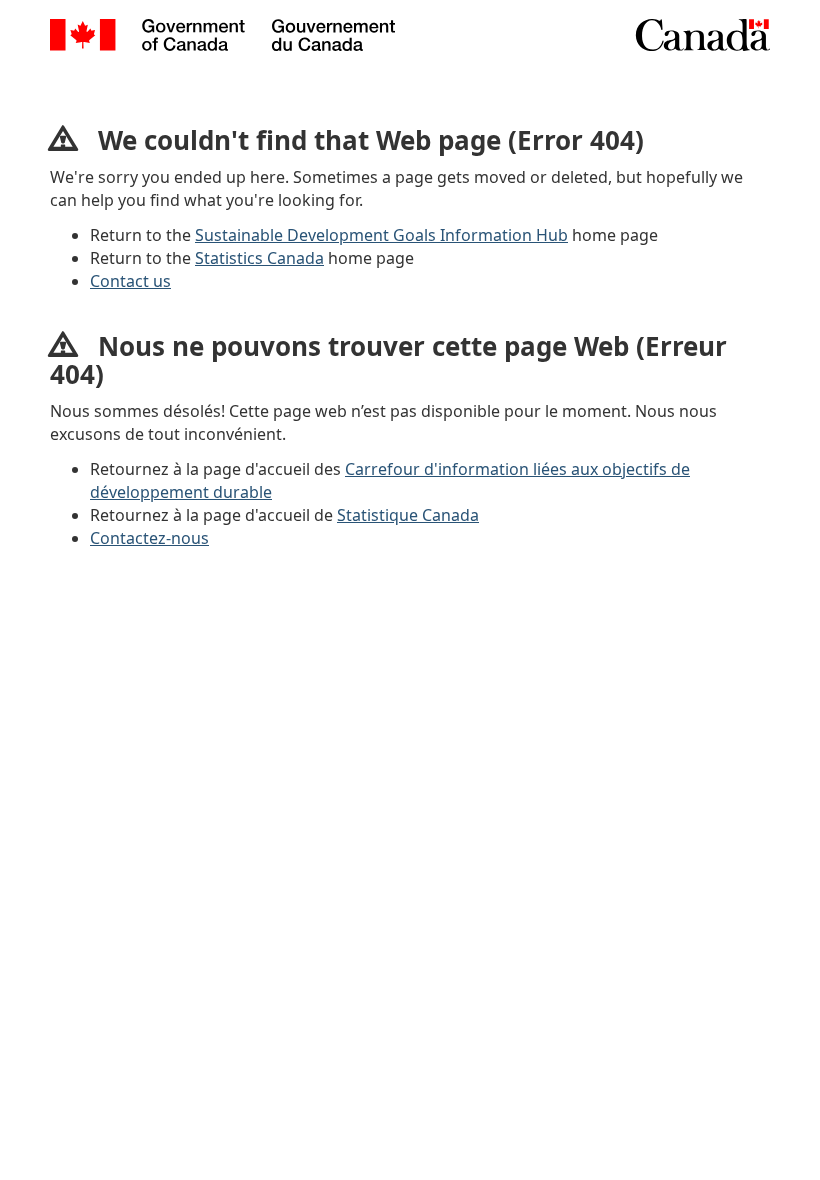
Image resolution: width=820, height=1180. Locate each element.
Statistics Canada (259, 258)
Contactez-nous (149, 538)
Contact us (130, 281)
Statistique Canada (408, 515)
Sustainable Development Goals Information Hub (381, 235)
